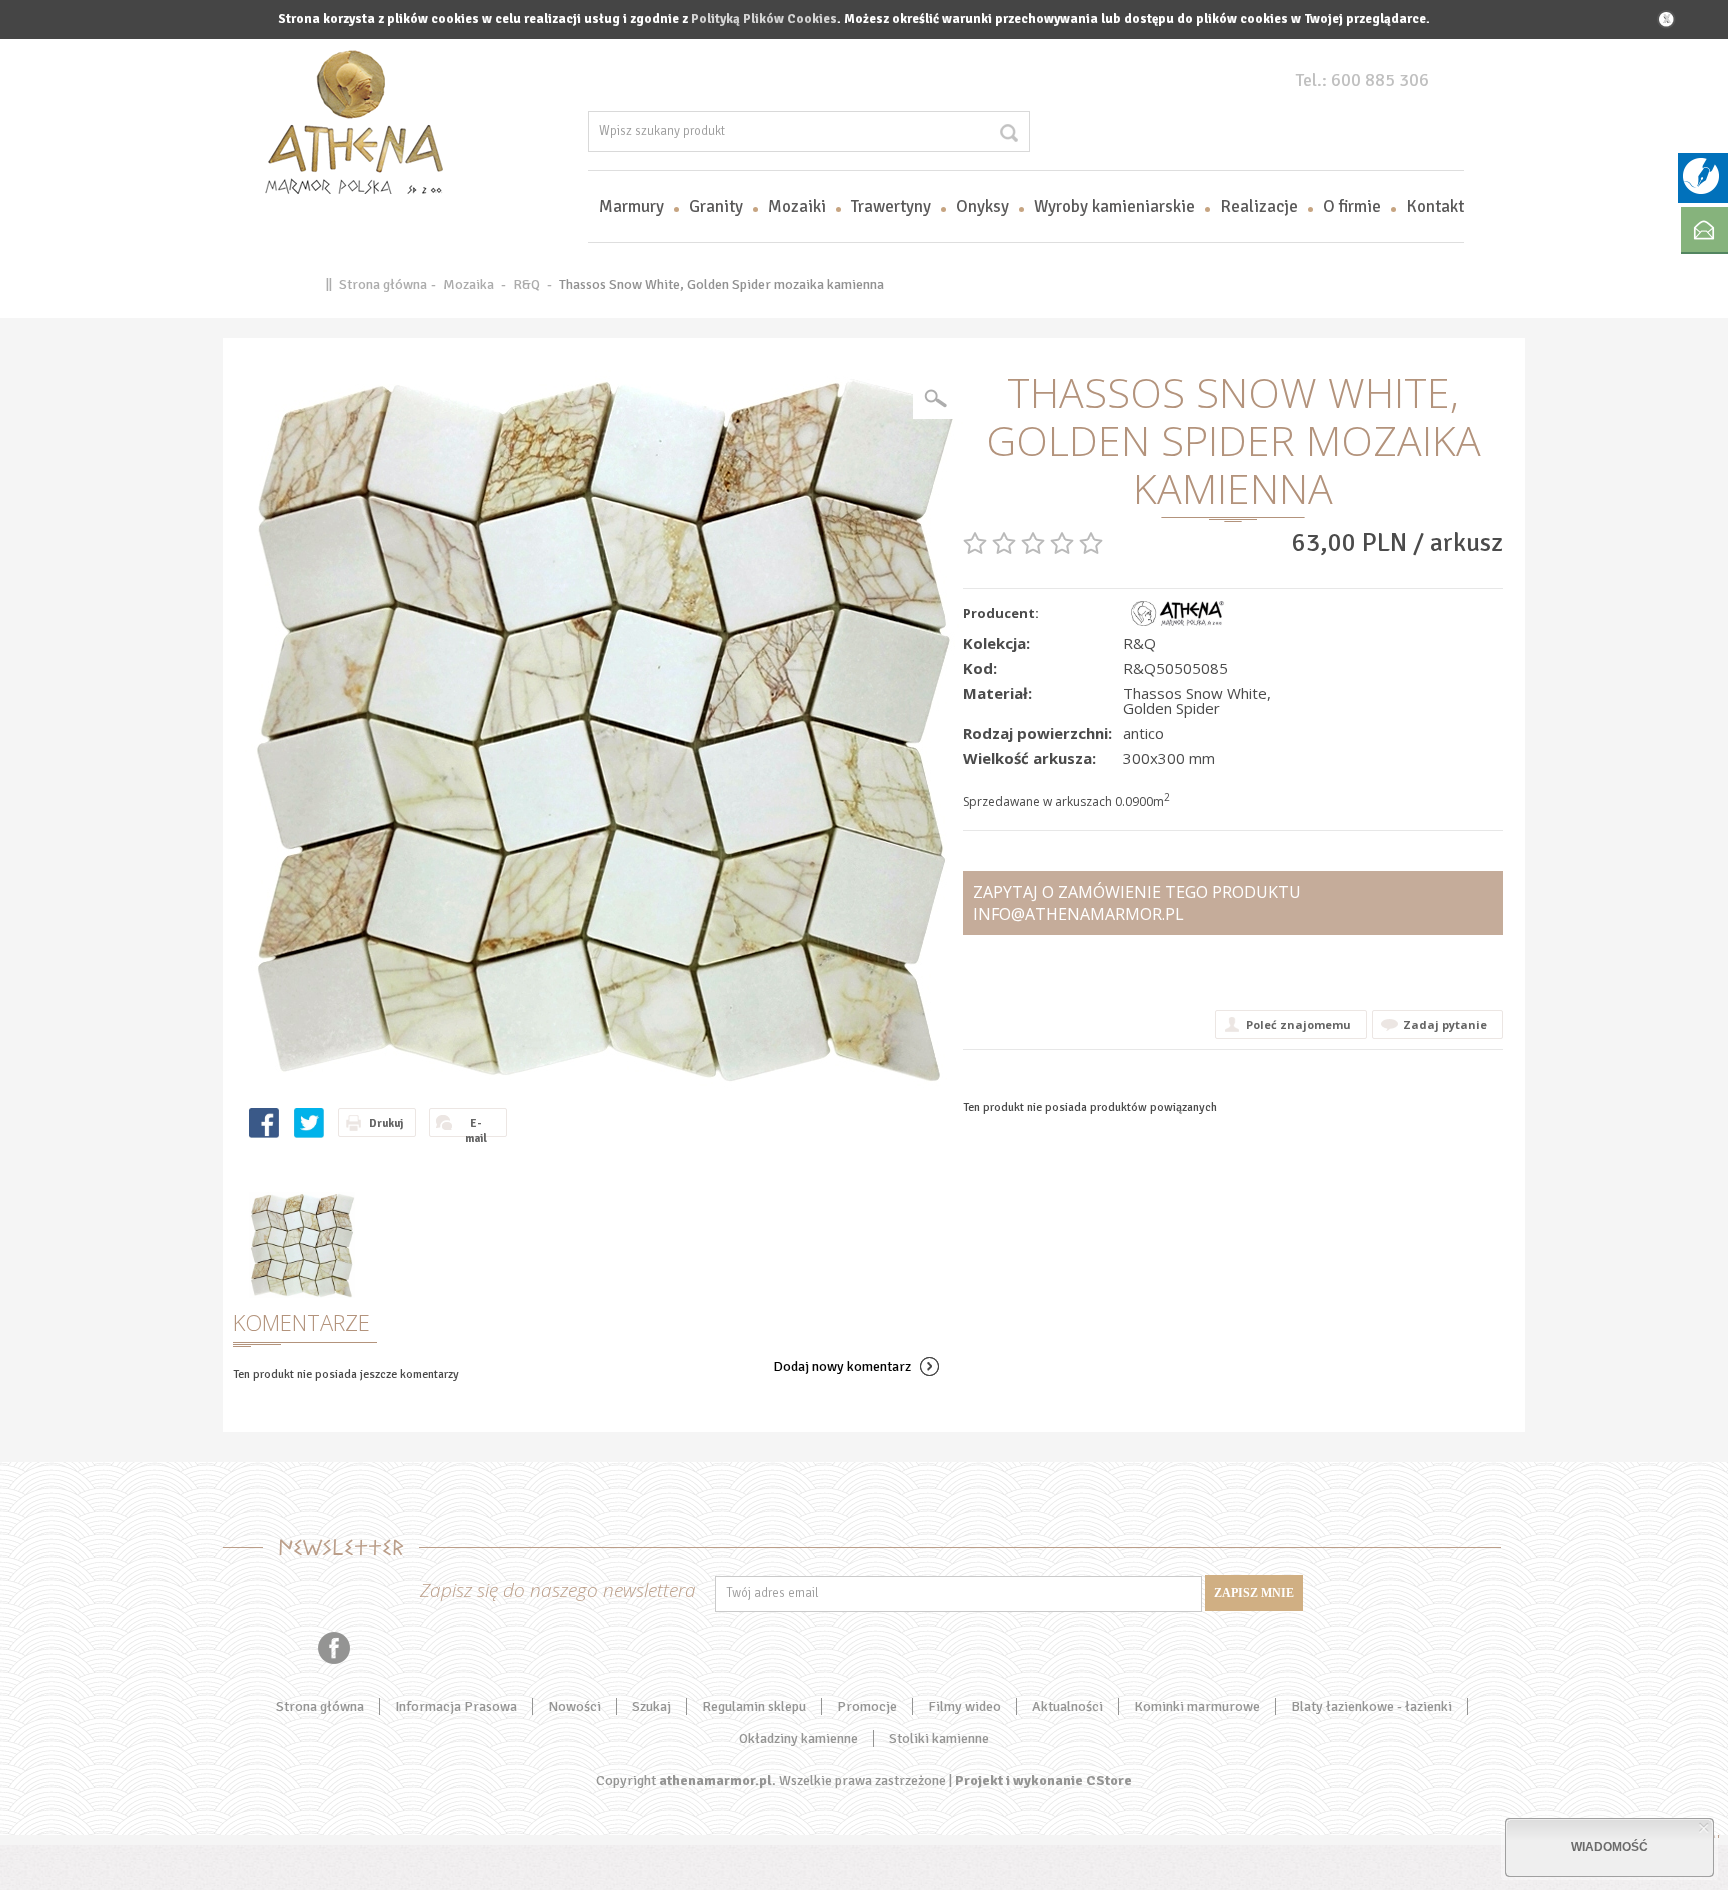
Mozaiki (797, 206)
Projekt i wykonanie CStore (1043, 1780)
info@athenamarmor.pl (1078, 914)
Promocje (867, 1706)
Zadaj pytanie (1445, 1024)
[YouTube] (259, 1648)
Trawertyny (891, 206)
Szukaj (651, 1706)
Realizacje (1259, 206)
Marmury (631, 206)
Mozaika (468, 284)
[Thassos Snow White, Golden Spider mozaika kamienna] (603, 728)
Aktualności (1067, 1706)
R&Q (526, 284)
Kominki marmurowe (1197, 1706)
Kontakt (1435, 206)
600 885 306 (1380, 80)
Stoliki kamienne (939, 1738)
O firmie (1352, 206)
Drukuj (386, 1123)
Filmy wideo (964, 1706)
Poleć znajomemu (1298, 1024)
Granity (716, 206)
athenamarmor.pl (715, 1780)
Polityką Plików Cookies (764, 19)
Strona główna (383, 284)
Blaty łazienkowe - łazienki (1371, 1706)
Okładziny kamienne (798, 1738)
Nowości (574, 1706)
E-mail (476, 1127)
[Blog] (1701, 190)
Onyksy (982, 206)
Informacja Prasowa (456, 1706)
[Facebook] (334, 1648)
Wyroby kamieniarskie (1114, 206)
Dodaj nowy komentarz (842, 1366)
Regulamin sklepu (754, 1706)
